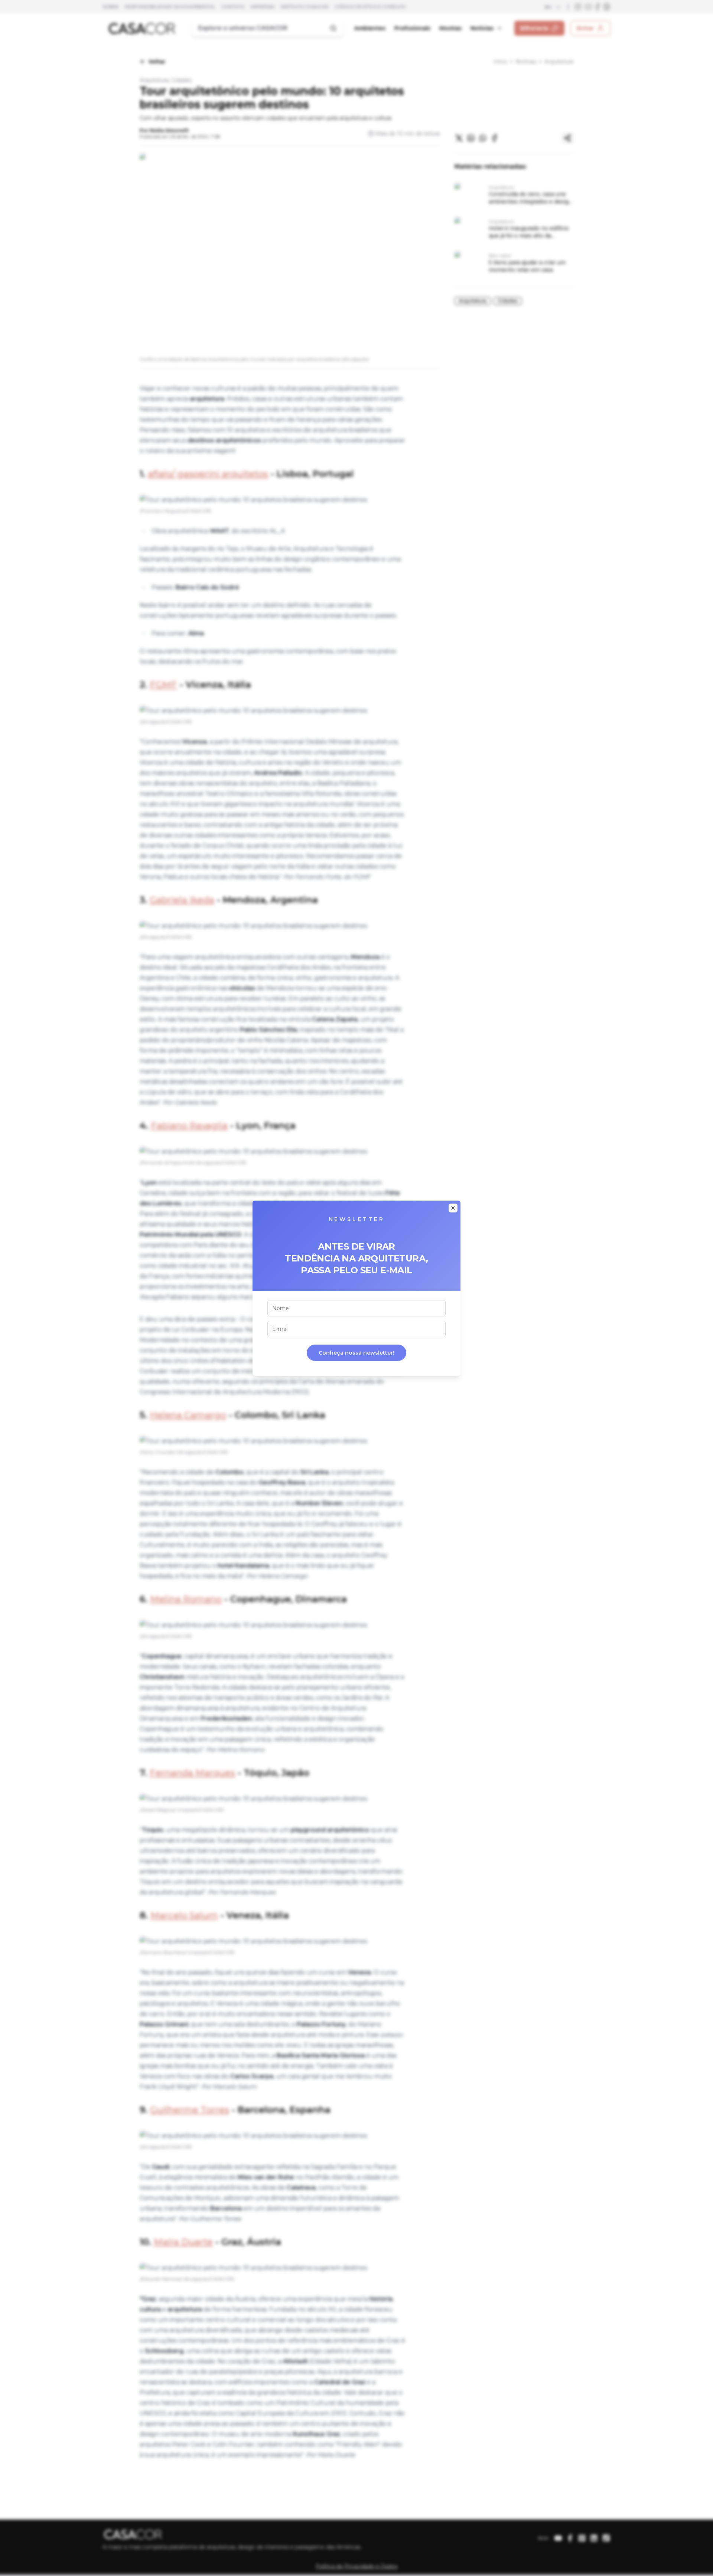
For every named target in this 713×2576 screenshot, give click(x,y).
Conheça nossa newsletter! (356, 1353)
